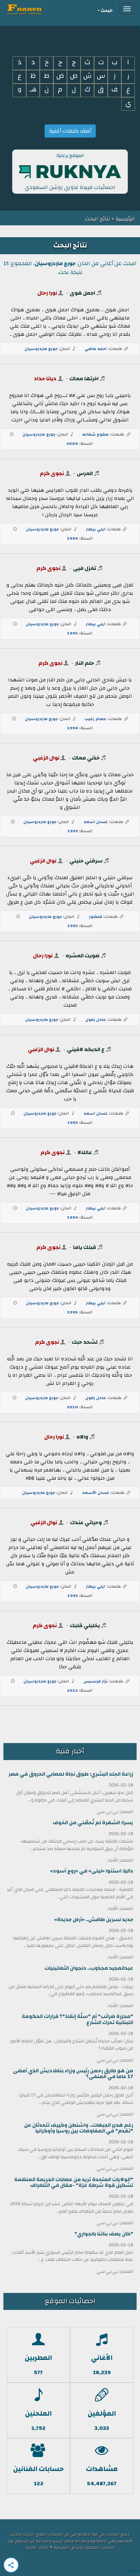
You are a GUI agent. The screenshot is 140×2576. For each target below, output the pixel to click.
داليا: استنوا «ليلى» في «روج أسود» (92, 1871)
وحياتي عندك (86, 1522)
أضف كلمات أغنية (70, 131)
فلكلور (96, 917)
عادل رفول (96, 1020)
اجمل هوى (82, 293)
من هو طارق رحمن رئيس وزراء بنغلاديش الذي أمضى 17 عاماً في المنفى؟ (73, 2074)
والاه (82, 1437)
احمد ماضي (96, 349)
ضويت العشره (83, 956)
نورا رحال (47, 293)
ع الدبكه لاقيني (86, 1049)
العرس (85, 473)
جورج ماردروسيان (41, 349)
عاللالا (85, 1152)
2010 (73, 1407)
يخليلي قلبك (85, 1625)
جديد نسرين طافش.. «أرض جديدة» (94, 1920)
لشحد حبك (85, 1342)
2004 (72, 443)
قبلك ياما (85, 1247)
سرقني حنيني (86, 861)
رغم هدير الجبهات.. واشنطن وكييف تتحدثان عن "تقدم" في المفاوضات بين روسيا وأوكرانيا (79, 2128)
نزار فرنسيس (95, 1681)
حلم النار (85, 663)
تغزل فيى (85, 568)
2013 (73, 1690)
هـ (33, 90)
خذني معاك (86, 758)
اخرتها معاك (84, 379)
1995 (72, 633)
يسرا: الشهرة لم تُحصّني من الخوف (93, 1823)
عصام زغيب (95, 719)
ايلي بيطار (96, 529)
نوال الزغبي (46, 758)
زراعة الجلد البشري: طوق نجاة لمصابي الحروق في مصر (71, 1774)
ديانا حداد (45, 379)
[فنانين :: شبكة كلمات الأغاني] (37, 9)
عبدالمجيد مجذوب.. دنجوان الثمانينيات (89, 1968)
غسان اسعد (96, 822)
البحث (107, 11)
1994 (73, 538)
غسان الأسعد (96, 1493)
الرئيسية (125, 219)
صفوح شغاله (95, 434)
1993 (73, 831)
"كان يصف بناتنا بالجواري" (104, 2234)
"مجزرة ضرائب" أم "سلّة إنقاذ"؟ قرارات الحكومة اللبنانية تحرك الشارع (77, 2019)
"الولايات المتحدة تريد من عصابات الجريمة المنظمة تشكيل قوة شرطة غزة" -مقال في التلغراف (74, 2182)
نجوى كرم (52, 473)
